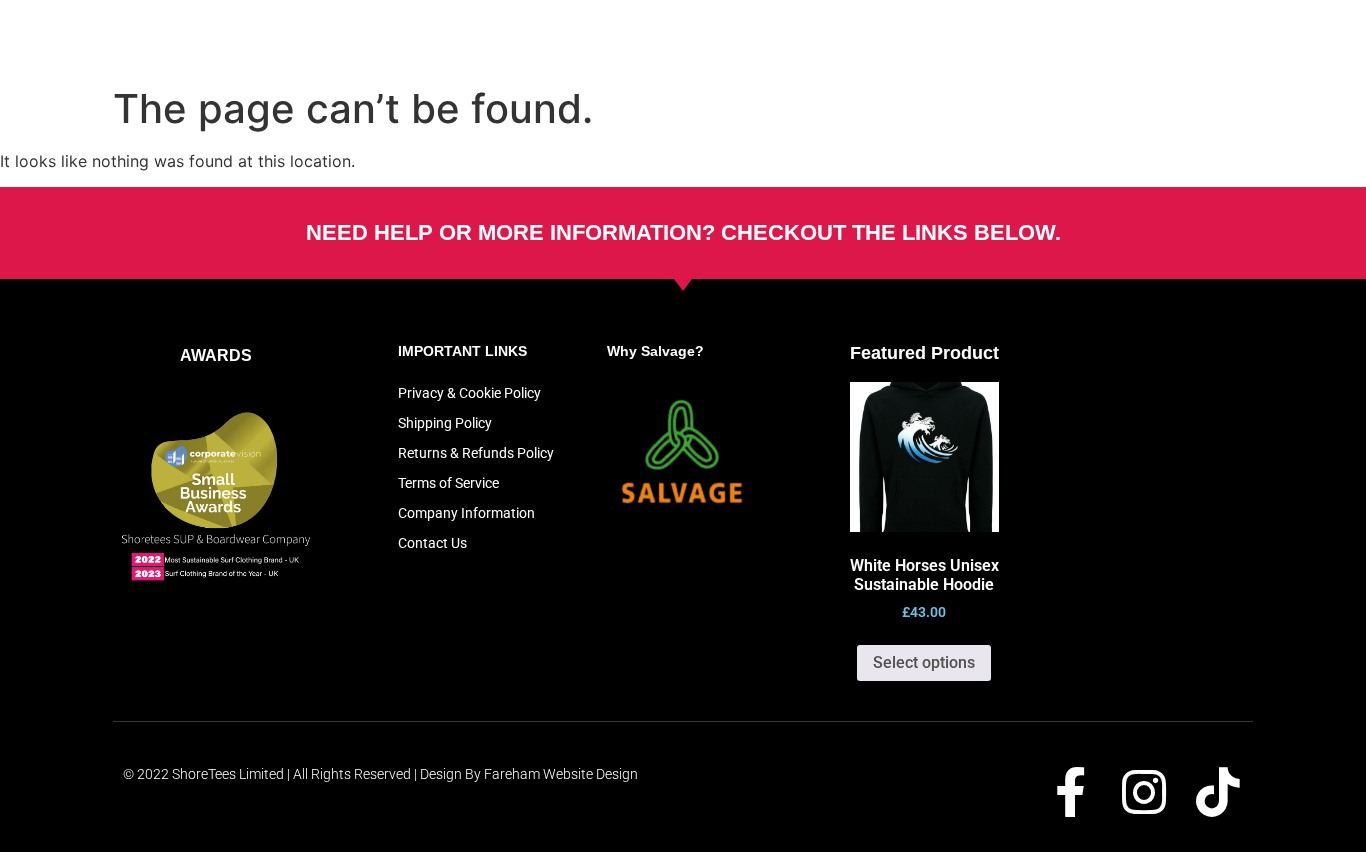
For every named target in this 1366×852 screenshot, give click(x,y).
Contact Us (432, 543)
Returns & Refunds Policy (476, 453)
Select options (924, 662)
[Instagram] (1144, 792)
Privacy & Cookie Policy (469, 393)
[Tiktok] (1218, 792)
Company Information (466, 513)
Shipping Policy (445, 423)
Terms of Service (448, 483)
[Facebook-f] (1070, 792)
